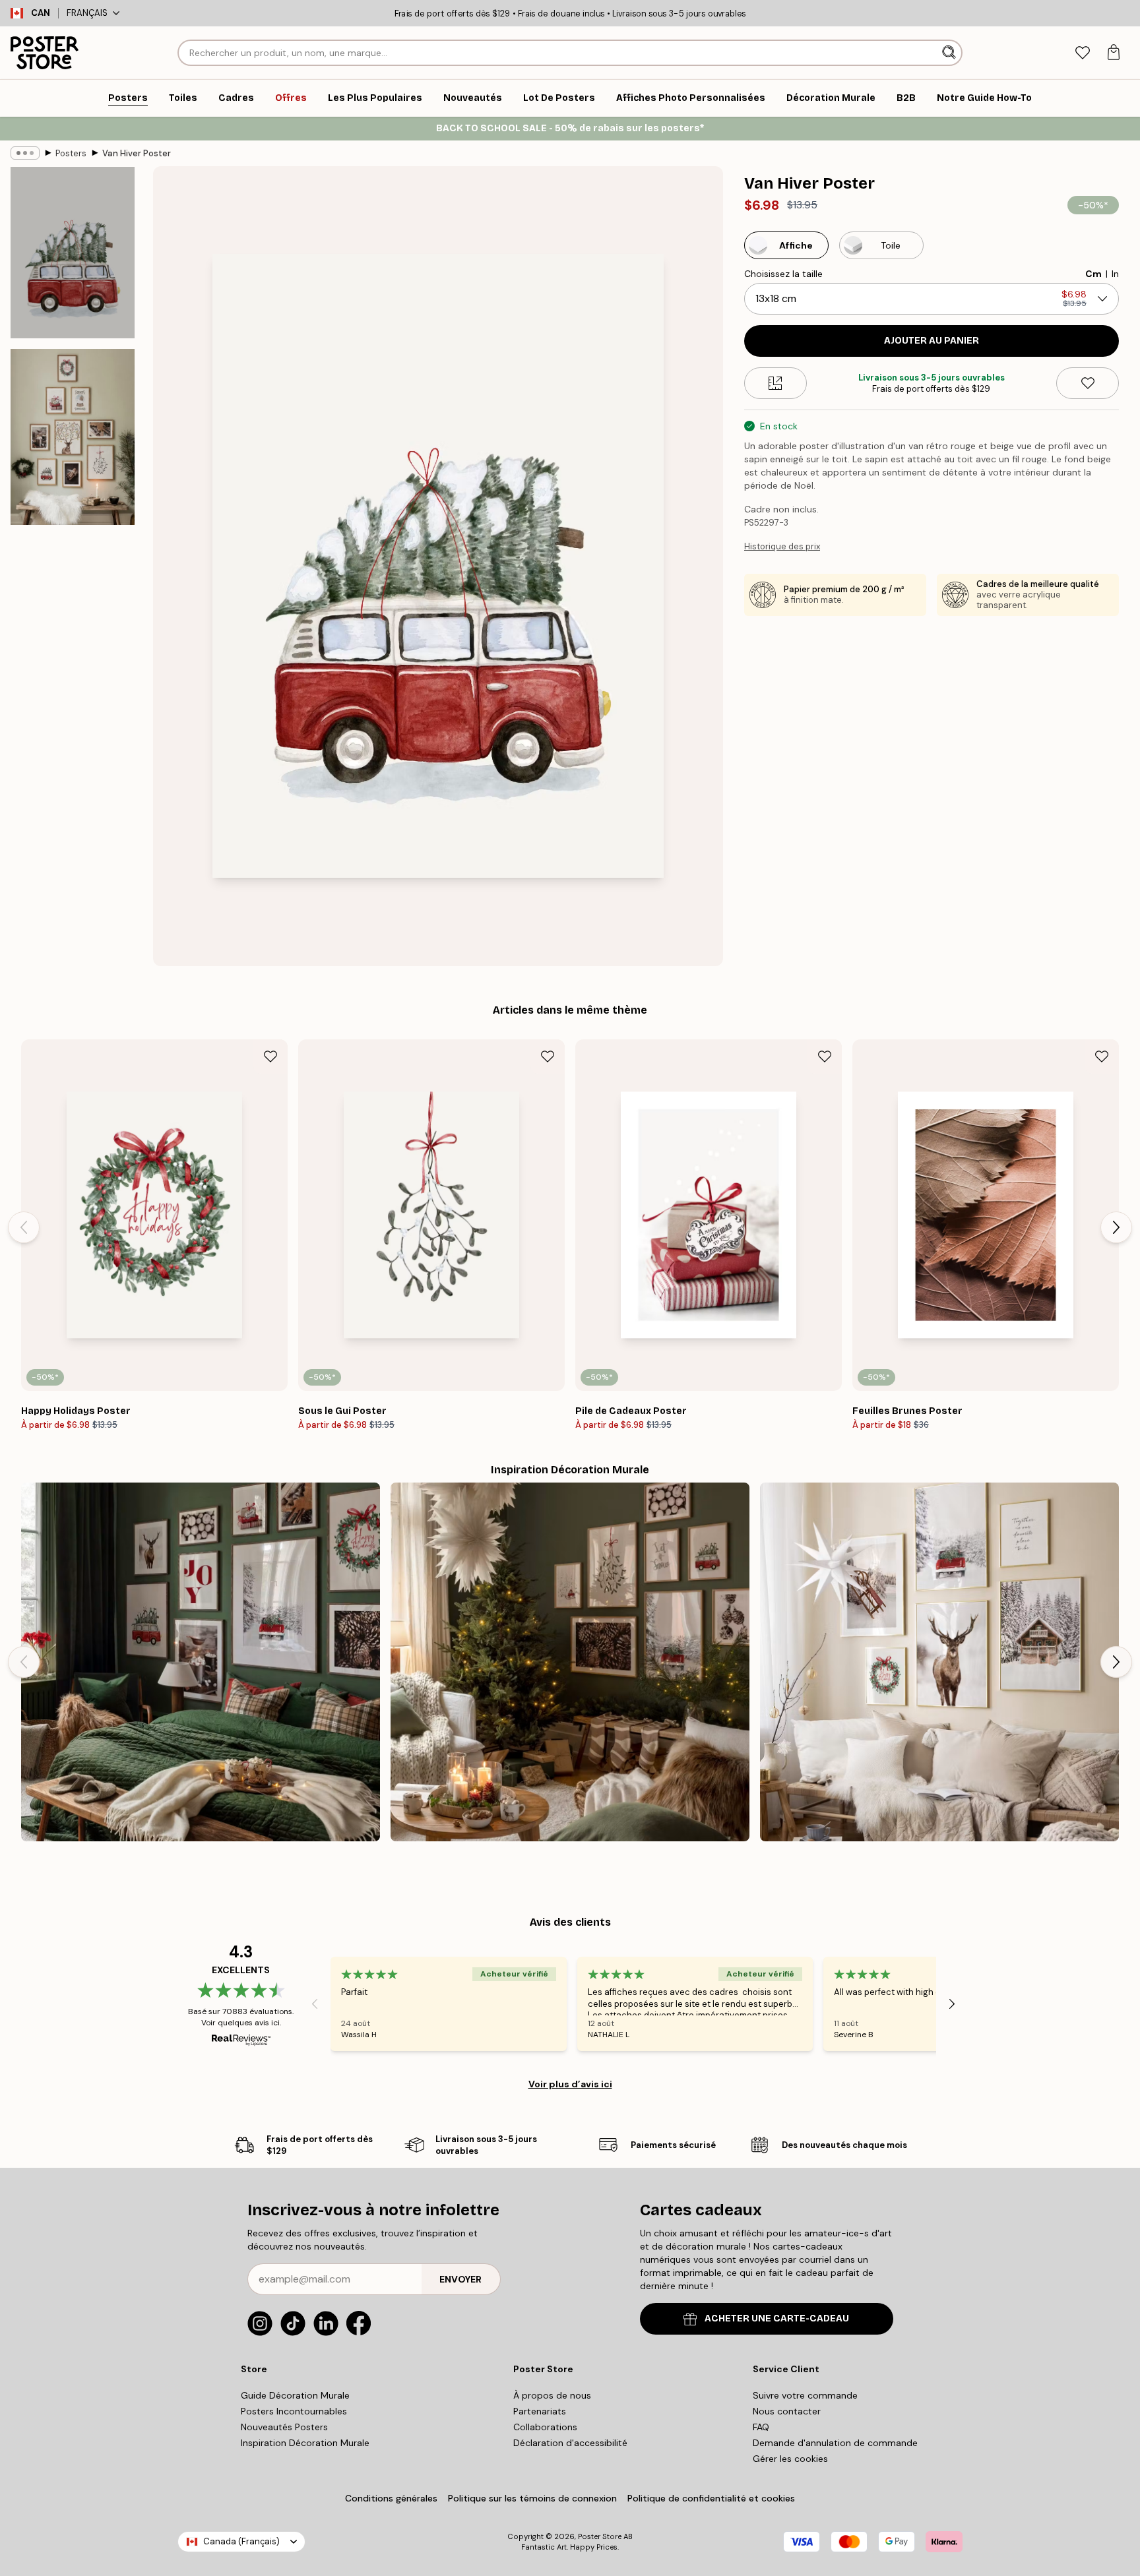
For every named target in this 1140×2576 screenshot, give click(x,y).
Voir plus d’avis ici (570, 2084)
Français (87, 13)
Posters (71, 153)
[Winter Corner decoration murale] (939, 1662)
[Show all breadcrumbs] (25, 153)
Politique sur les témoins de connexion (532, 2498)
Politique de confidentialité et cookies (711, 2498)
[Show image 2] (73, 437)
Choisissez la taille (783, 274)
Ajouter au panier (932, 341)
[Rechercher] (950, 53)
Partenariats (540, 2411)
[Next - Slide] (1116, 1227)
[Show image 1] (73, 253)
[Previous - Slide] (24, 1227)
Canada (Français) (241, 2541)
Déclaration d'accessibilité (570, 2443)
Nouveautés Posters (284, 2427)
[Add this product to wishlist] (1088, 383)
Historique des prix (782, 546)
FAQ (761, 2427)
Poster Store (600, 2536)
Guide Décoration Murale (295, 2395)
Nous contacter (787, 2411)
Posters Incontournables (294, 2411)
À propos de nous (552, 2395)
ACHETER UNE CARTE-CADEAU (777, 2318)
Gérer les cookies (790, 2459)
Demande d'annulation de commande (835, 2443)
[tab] (1082, 53)
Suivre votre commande (805, 2395)
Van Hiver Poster (137, 153)
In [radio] (1115, 274)
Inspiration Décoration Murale (305, 2443)
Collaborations (545, 2427)
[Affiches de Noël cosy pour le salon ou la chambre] (570, 1662)
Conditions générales (391, 2498)
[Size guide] (776, 383)
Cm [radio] (1093, 274)
